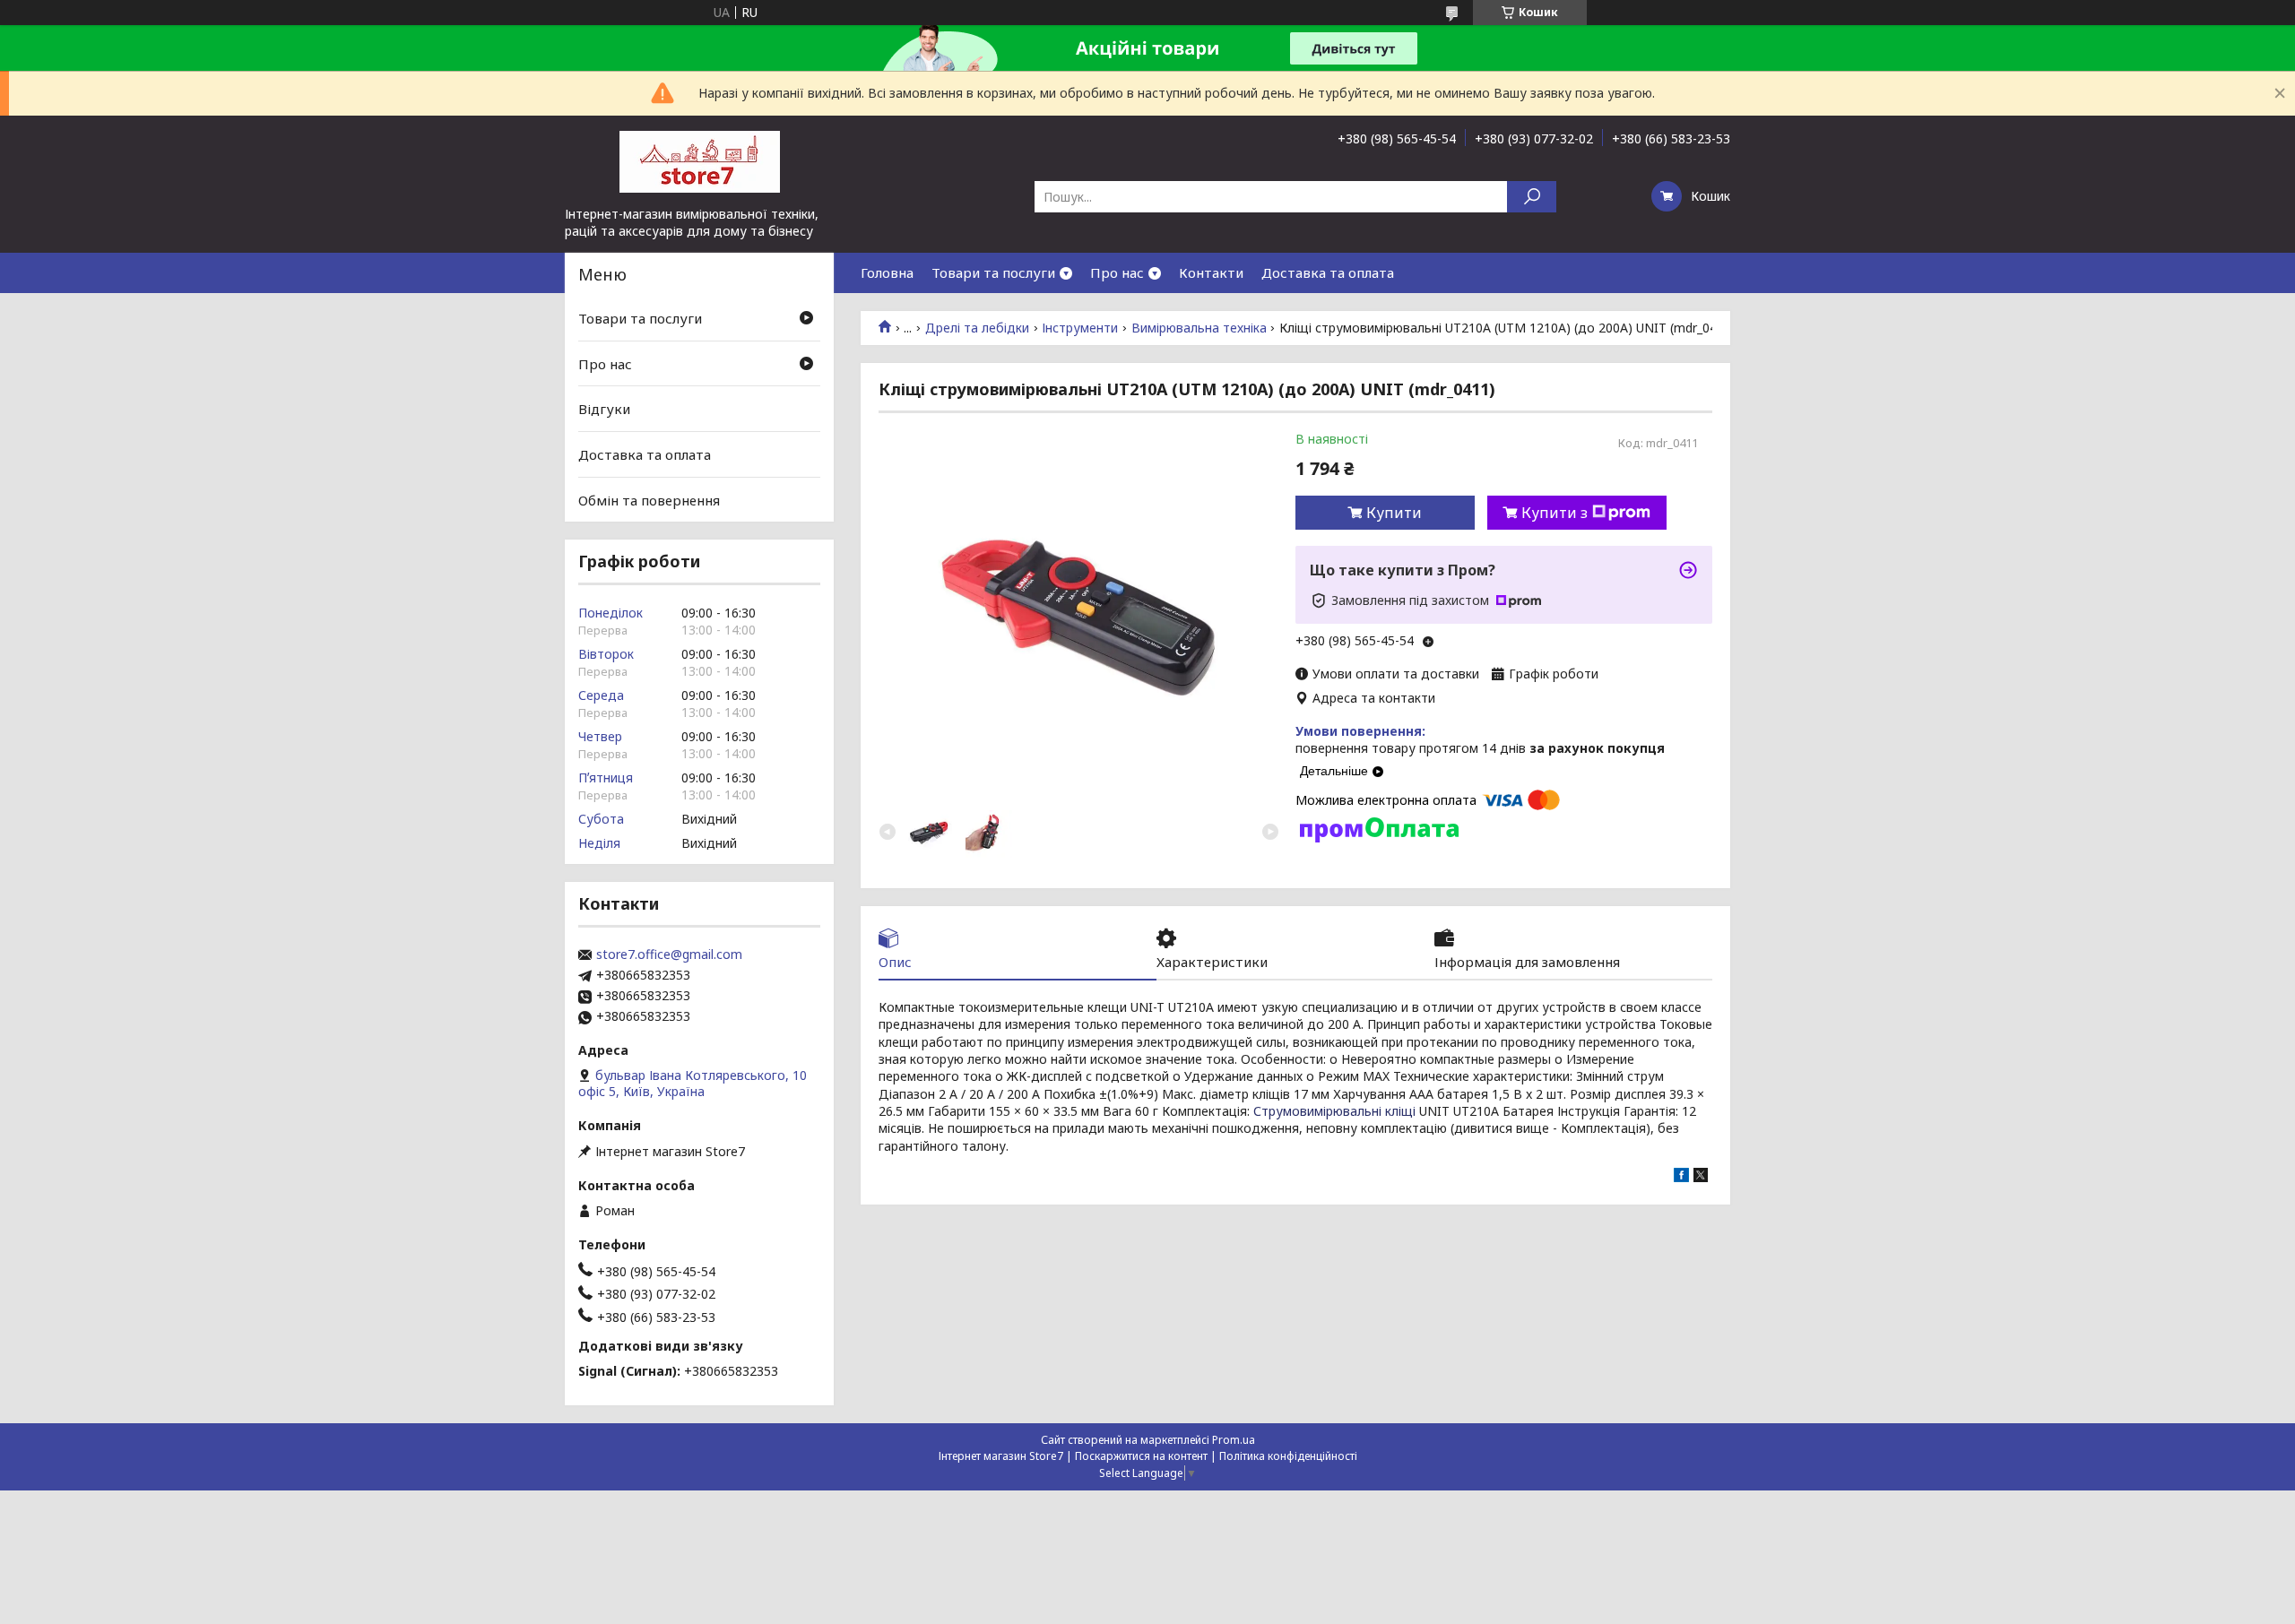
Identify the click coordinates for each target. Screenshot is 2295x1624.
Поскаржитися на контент (1141, 1456)
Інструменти (1080, 328)
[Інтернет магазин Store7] (699, 160)
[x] (1701, 1177)
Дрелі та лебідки (977, 328)
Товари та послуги (993, 272)
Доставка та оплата (1328, 272)
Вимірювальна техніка (1199, 328)
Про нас (1117, 272)
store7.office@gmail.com (669, 955)
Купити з (1555, 513)
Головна (887, 272)
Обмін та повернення (649, 499)
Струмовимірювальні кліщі (1334, 1111)
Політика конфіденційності (1288, 1456)
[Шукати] (1532, 197)
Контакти (1211, 272)
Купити (1394, 513)
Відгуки (604, 409)
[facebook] (1681, 1177)
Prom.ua (1234, 1440)
